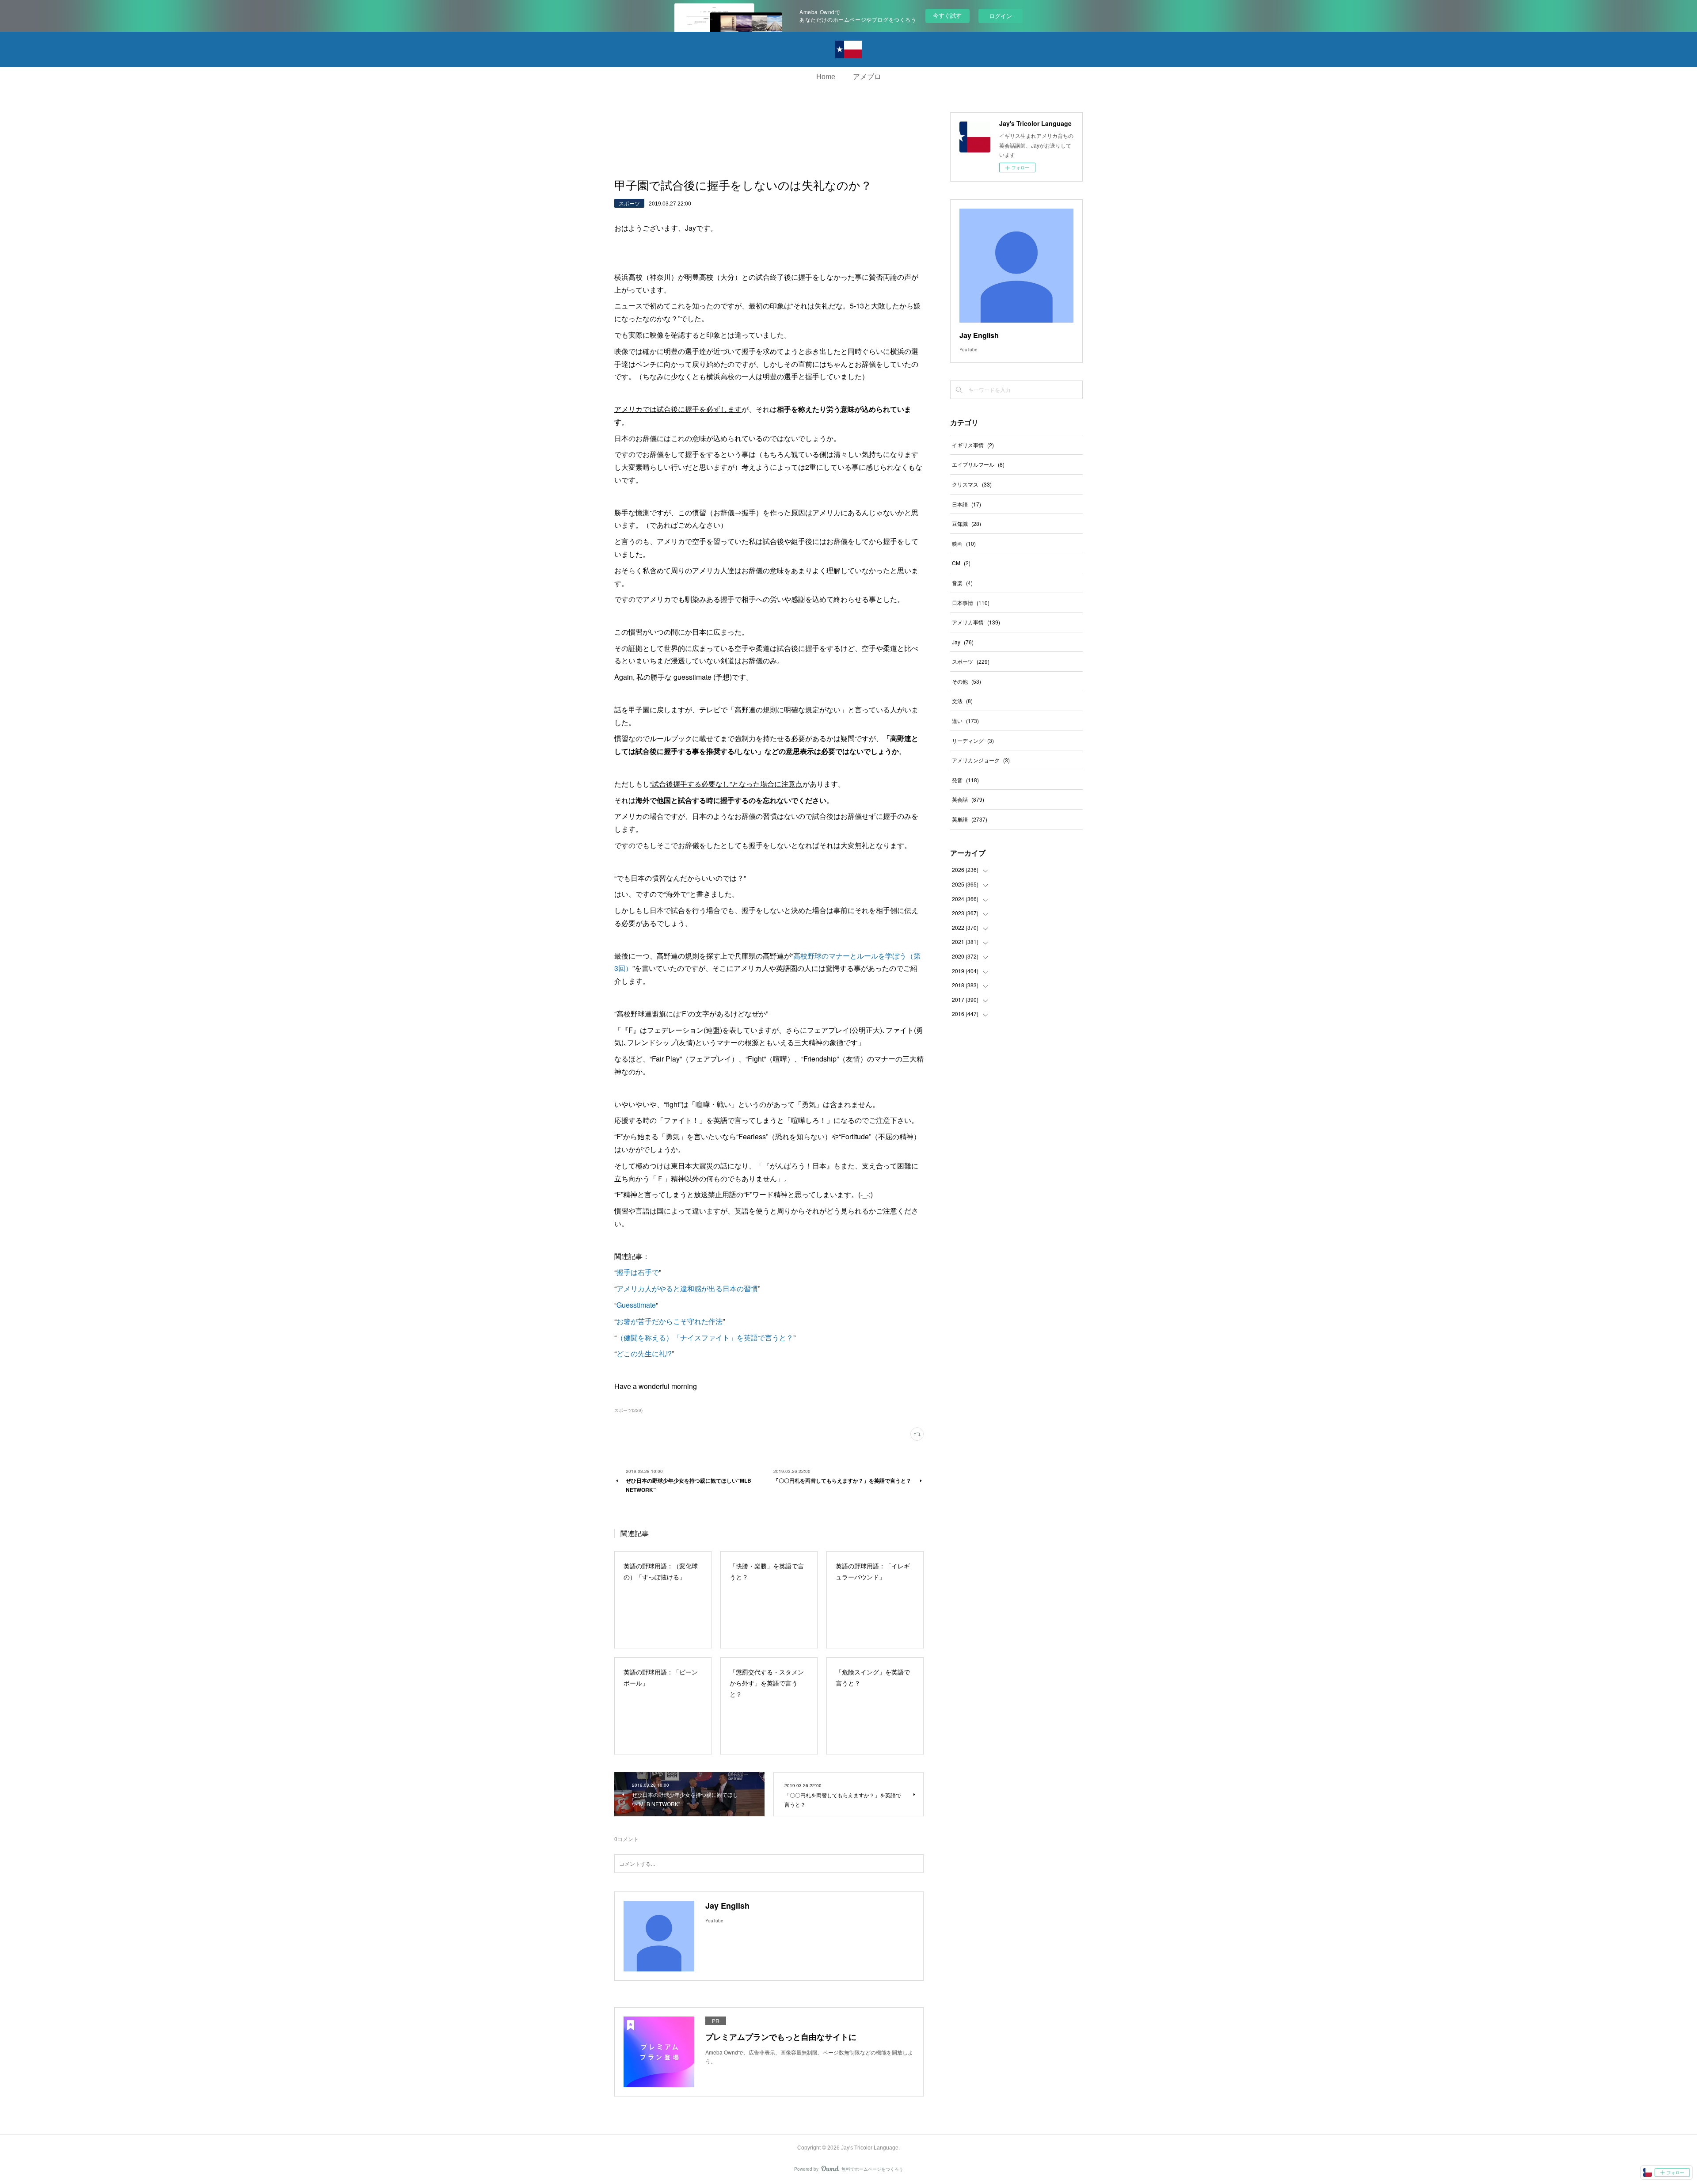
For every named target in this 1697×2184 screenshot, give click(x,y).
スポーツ (629, 203)
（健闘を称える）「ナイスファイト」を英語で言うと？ (705, 1337)
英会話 (968, 799)
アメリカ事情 (976, 622)
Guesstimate (636, 1305)
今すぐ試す (947, 15)
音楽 (962, 583)
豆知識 (966, 523)
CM (961, 563)
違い (965, 721)
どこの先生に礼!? (644, 1353)
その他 (966, 681)
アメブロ (867, 77)
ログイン (1001, 16)
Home (826, 77)
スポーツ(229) (628, 1410)
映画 (964, 543)
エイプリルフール (978, 464)
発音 (965, 780)
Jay (963, 642)
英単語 (970, 819)
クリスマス (972, 484)
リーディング (973, 740)
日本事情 (971, 603)
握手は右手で (638, 1272)
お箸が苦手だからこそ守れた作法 (670, 1321)
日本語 (966, 504)
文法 (962, 701)
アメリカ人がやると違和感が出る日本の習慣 (687, 1288)
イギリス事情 (973, 445)
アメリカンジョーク (981, 760)
